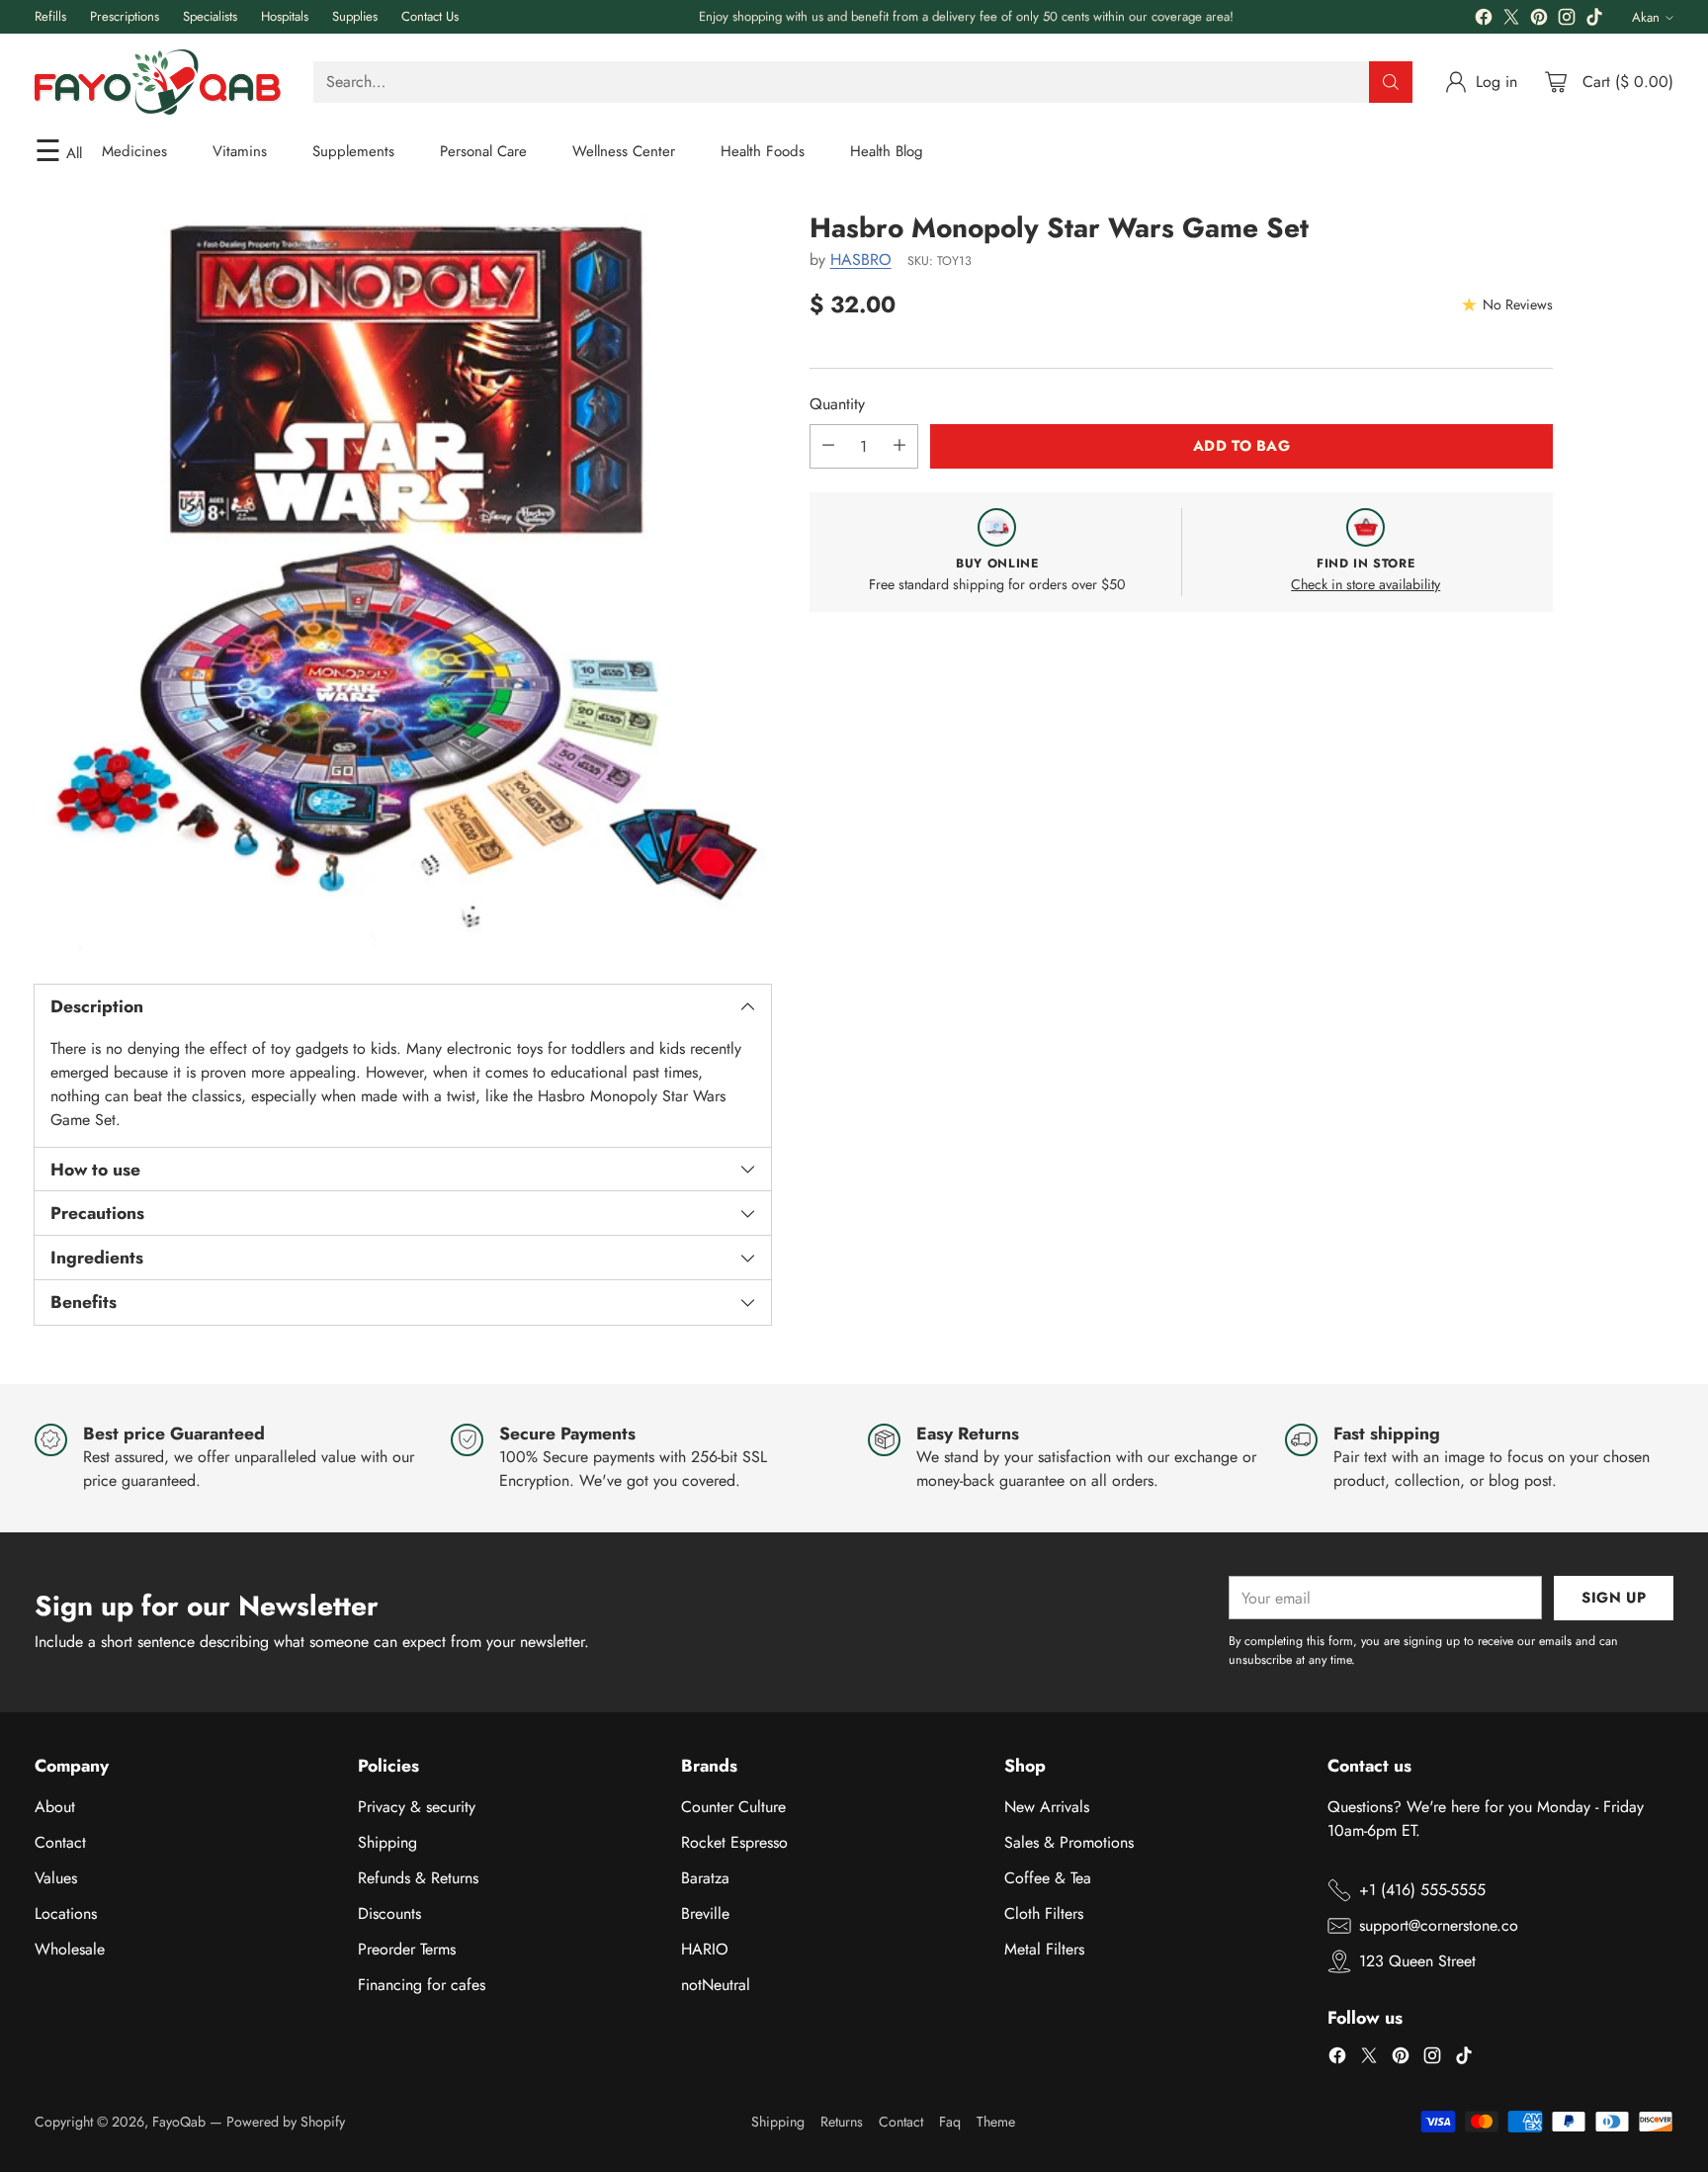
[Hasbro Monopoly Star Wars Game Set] (403, 581)
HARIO (705, 1949)
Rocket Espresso (734, 1842)
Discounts (389, 1913)
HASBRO (861, 260)
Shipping (387, 1842)
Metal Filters (1044, 1949)
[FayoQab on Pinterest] (1539, 20)
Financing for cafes (422, 1985)
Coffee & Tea (1048, 1878)
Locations (66, 1913)
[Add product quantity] (899, 445)
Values (56, 1878)
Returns (842, 2122)
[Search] (1391, 82)
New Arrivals (1047, 1807)
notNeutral (716, 1985)
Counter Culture (733, 1807)
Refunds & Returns (418, 1878)
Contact (60, 1842)
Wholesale (70, 1949)
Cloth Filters (1044, 1913)
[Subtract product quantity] (828, 445)
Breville (705, 1913)
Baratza (705, 1878)
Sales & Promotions (1069, 1842)
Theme (996, 2122)
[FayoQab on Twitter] (1511, 20)
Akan (1646, 17)
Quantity (837, 403)
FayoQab (179, 2122)
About (55, 1807)
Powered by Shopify (286, 2122)
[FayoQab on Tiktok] (1594, 20)
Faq (950, 2122)
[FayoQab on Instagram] (1567, 20)
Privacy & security (417, 1807)
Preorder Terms (407, 1949)
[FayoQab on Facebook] (1484, 20)
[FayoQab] (158, 82)
